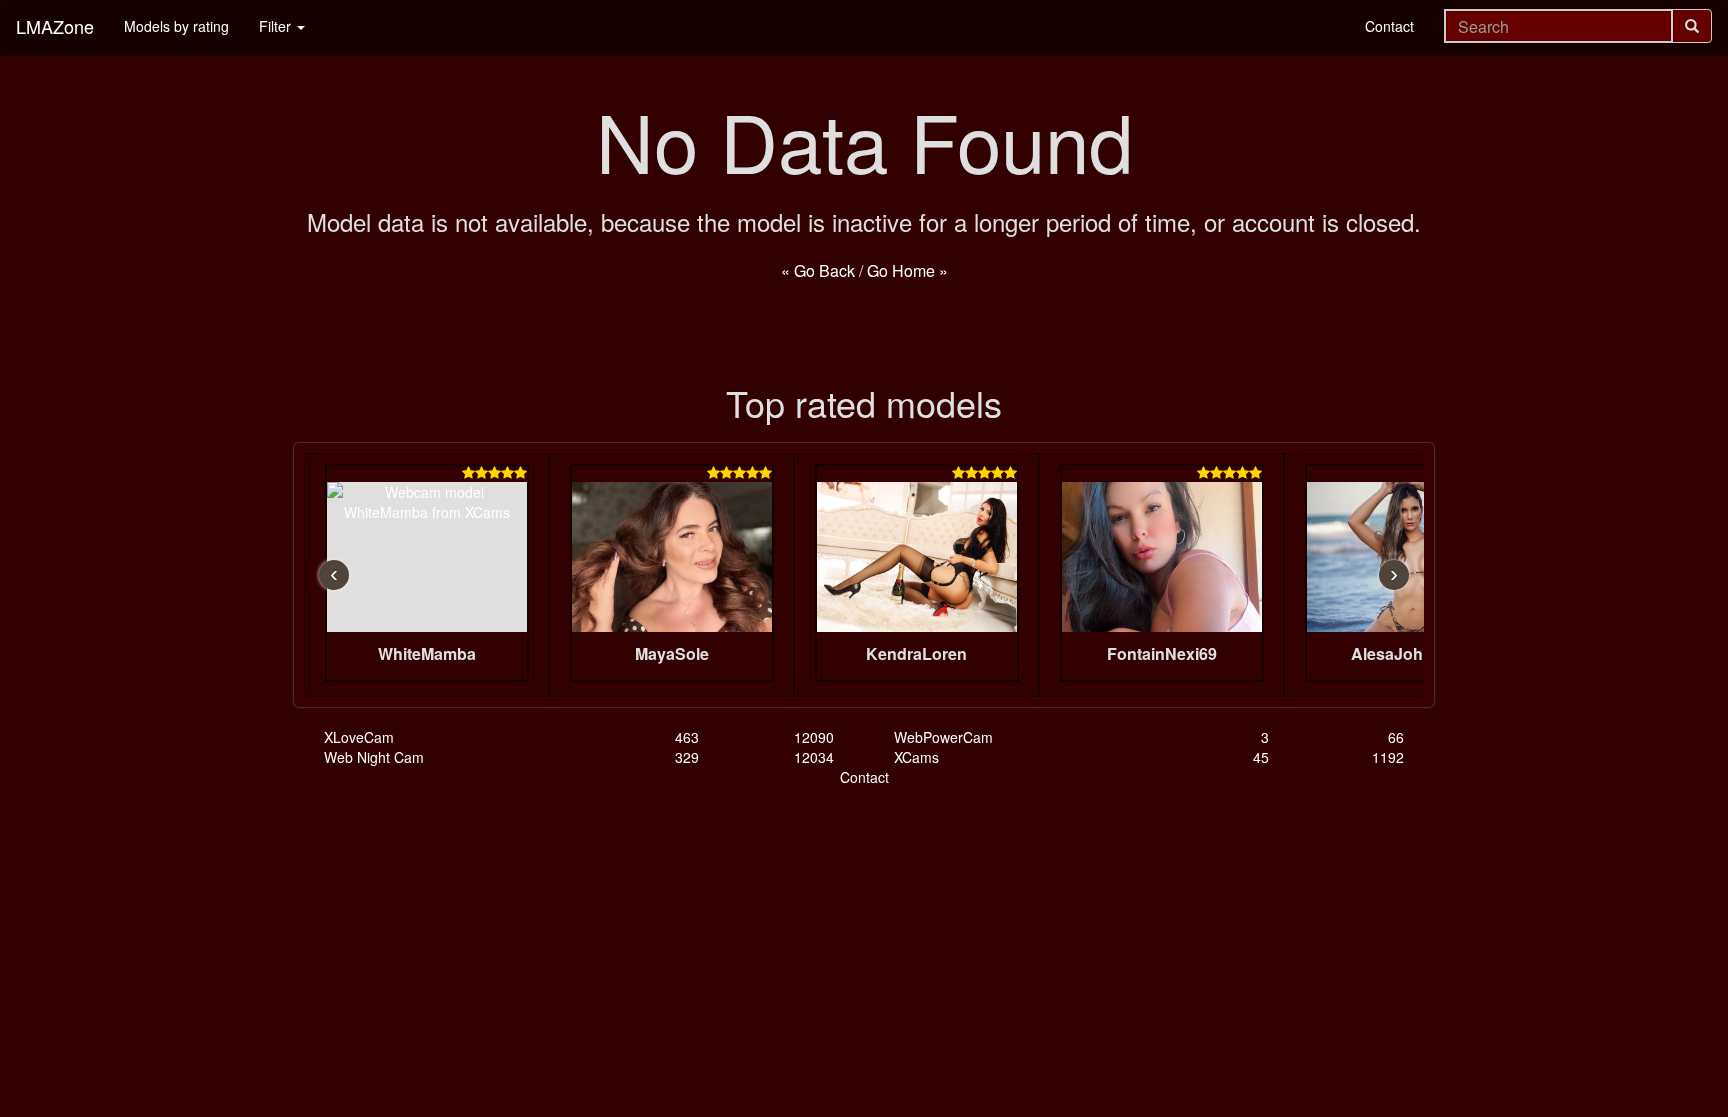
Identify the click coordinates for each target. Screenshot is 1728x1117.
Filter (277, 26)
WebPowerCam (943, 737)
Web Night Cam (374, 757)
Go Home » (907, 270)
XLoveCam (359, 737)
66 (1396, 737)
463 (687, 737)
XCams (916, 757)
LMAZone (55, 26)
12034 (814, 757)
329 (687, 757)
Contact (1389, 26)
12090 (814, 737)
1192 (1388, 757)
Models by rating (176, 26)
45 (1261, 757)
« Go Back (818, 270)
